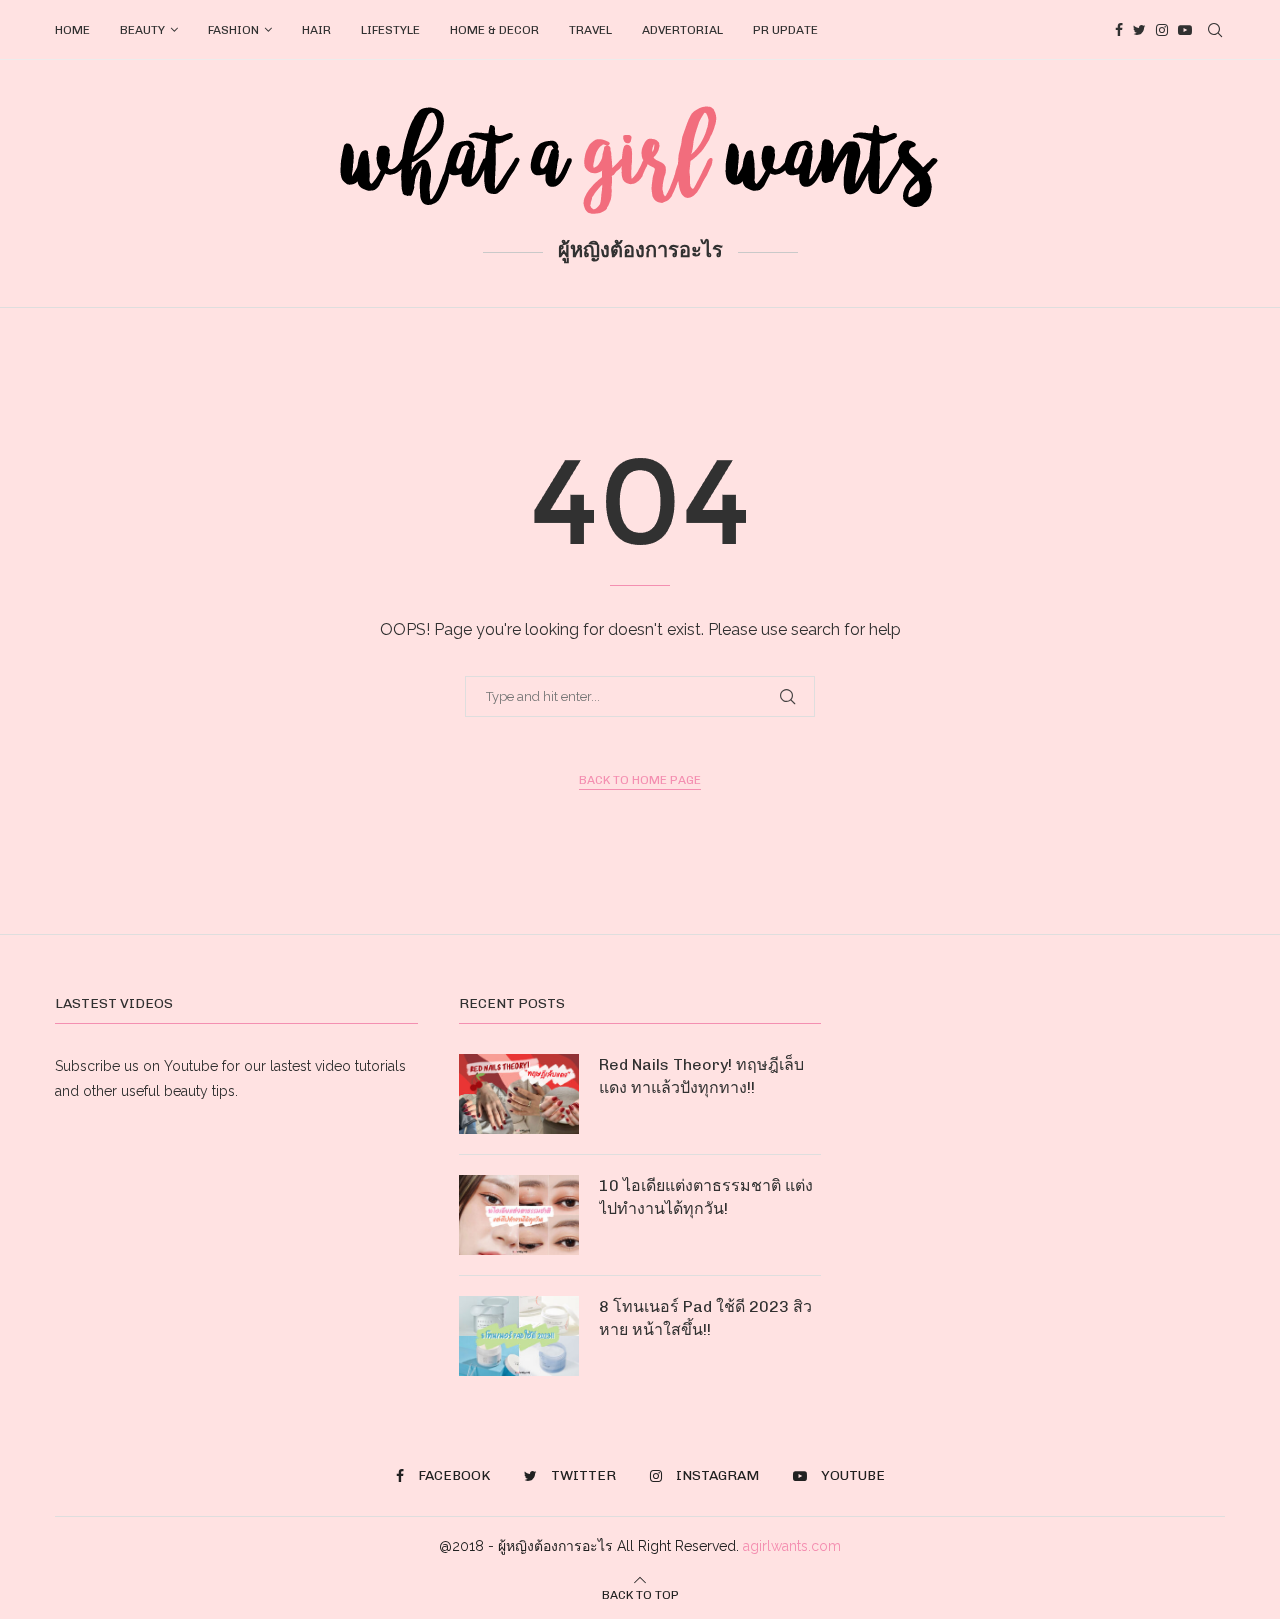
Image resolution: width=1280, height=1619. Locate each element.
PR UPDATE (785, 30)
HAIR (316, 30)
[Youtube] (1185, 30)
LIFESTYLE (390, 30)
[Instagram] (1162, 30)
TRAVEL (590, 30)
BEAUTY (142, 30)
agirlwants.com (792, 1546)
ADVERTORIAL (682, 30)
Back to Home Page (640, 780)
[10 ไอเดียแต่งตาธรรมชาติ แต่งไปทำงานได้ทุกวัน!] (519, 1215)
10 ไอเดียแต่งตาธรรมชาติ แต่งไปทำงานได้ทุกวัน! (706, 1196)
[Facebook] (1119, 30)
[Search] (1215, 30)
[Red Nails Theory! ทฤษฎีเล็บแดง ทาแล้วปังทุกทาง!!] (519, 1094)
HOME (72, 30)
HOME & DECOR (494, 30)
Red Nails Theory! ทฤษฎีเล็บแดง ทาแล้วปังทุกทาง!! (701, 1075)
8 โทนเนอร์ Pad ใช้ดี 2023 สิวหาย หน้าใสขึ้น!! (705, 1317)
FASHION (233, 30)
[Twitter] (1139, 30)
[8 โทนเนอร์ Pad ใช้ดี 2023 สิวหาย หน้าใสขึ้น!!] (519, 1336)
